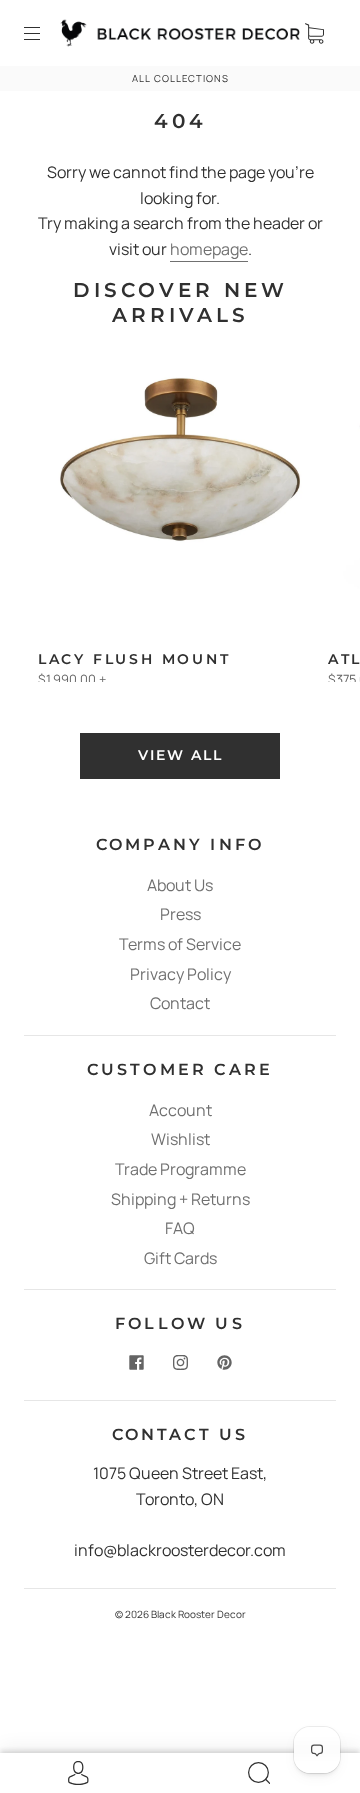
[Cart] (314, 33)
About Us (180, 885)
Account (180, 1110)
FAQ (180, 1228)
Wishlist (180, 1139)
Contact (180, 1003)
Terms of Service (180, 944)
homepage (209, 249)
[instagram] (180, 1362)
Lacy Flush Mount (134, 659)
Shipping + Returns (180, 1199)
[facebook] (136, 1362)
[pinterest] (224, 1362)
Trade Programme (180, 1169)
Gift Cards (180, 1258)
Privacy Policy (180, 974)
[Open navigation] (46, 33)
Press (180, 914)
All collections (180, 78)
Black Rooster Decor (198, 1614)
